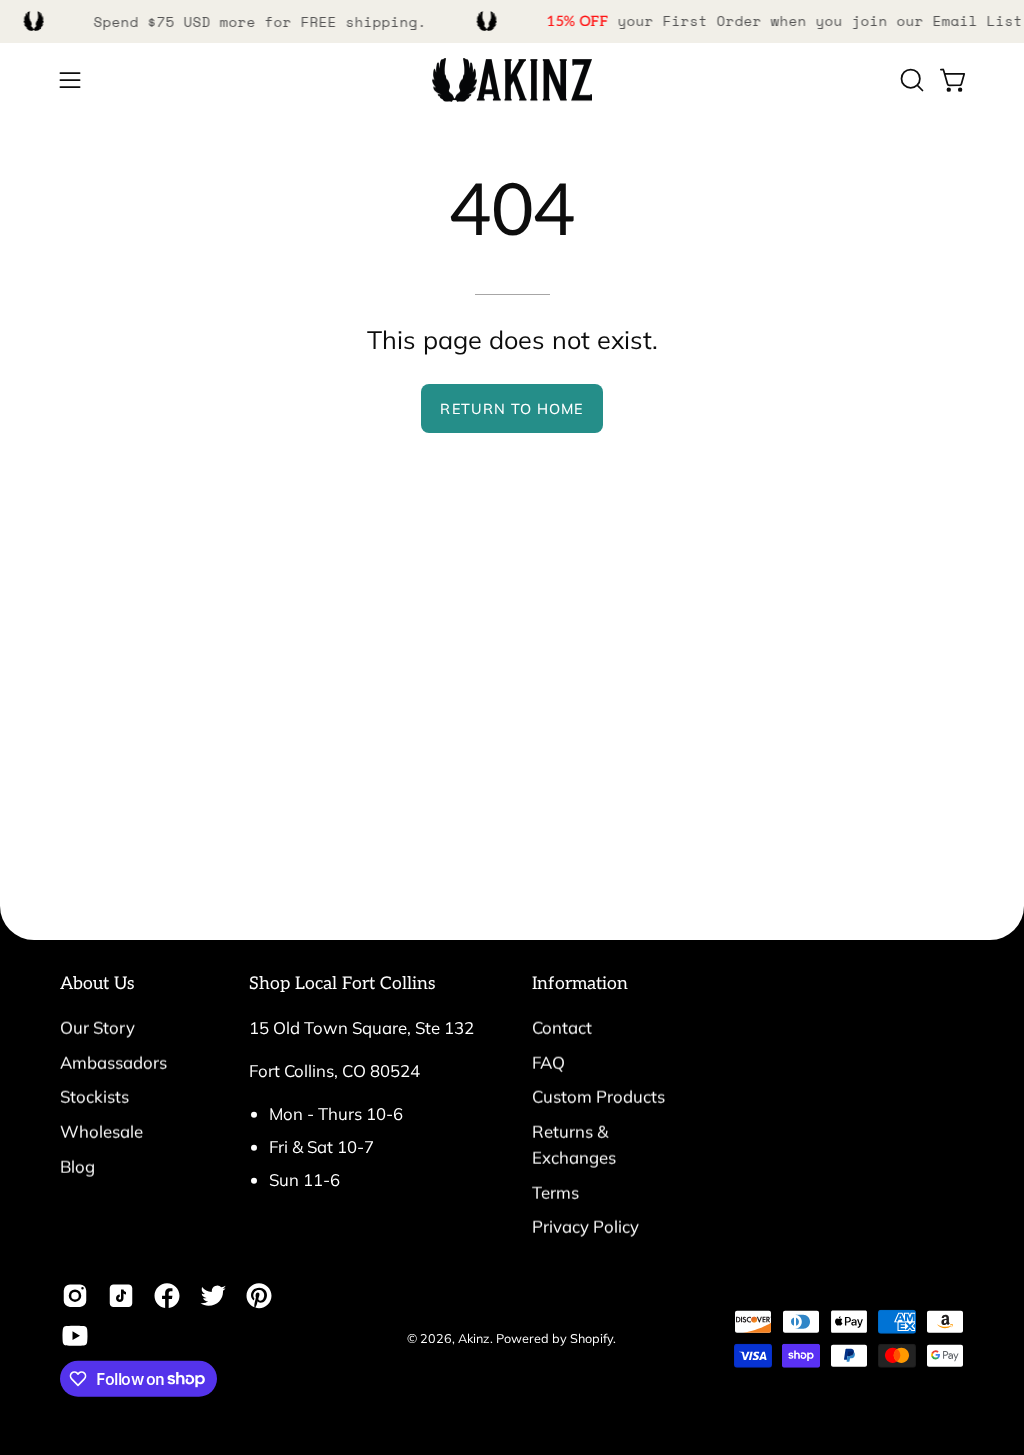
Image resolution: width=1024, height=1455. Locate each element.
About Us (97, 983)
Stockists (94, 1096)
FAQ (548, 1061)
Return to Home (511, 409)
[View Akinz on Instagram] (75, 1295)
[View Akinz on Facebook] (167, 1295)
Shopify (591, 1337)
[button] (910, 80)
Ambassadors (113, 1061)
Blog (77, 1165)
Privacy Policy (585, 1226)
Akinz (474, 1337)
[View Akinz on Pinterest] (259, 1295)
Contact (562, 1027)
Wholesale (101, 1131)
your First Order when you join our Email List (785, 20)
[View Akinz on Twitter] (213, 1295)
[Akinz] (512, 80)
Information (580, 983)
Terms (555, 1191)
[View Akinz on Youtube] (75, 1335)
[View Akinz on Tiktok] (121, 1295)
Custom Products (598, 1096)
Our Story (97, 1027)
